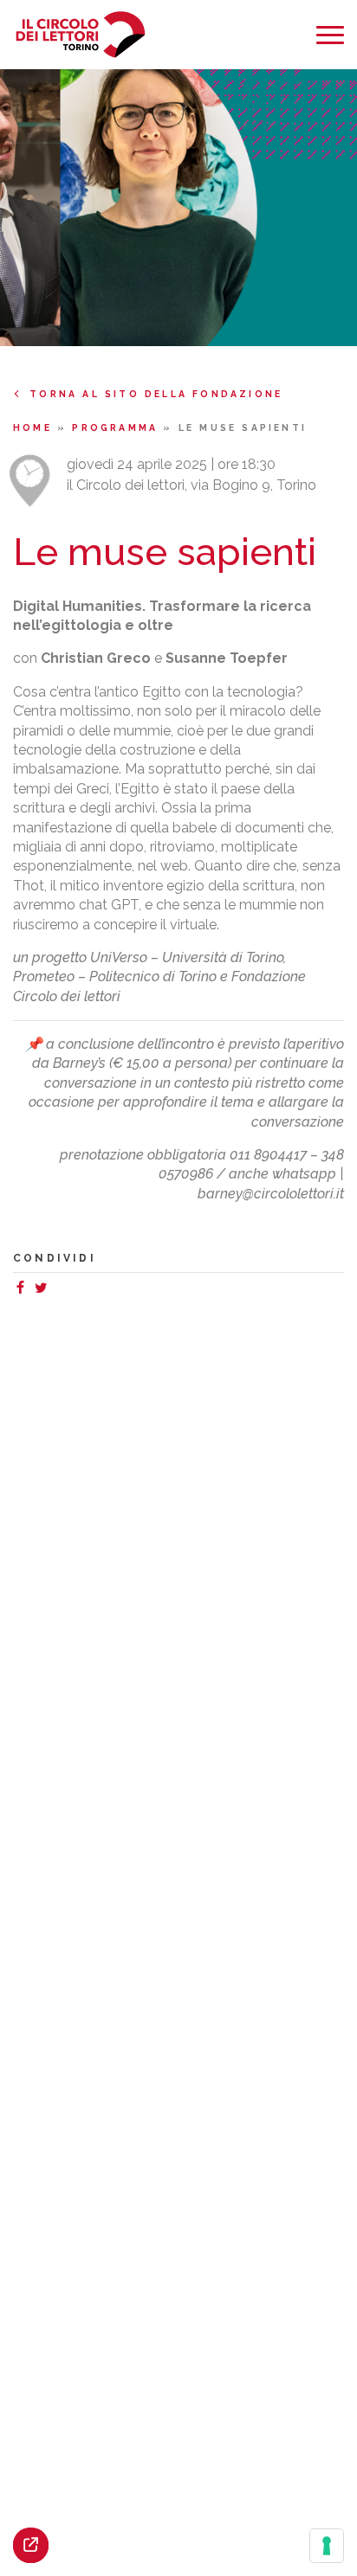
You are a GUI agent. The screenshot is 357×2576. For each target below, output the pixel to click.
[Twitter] (44, 1290)
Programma (117, 427)
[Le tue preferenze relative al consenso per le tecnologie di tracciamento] (327, 2546)
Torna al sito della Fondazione (156, 394)
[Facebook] (23, 1290)
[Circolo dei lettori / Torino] (80, 35)
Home (35, 427)
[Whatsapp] (58, 1290)
